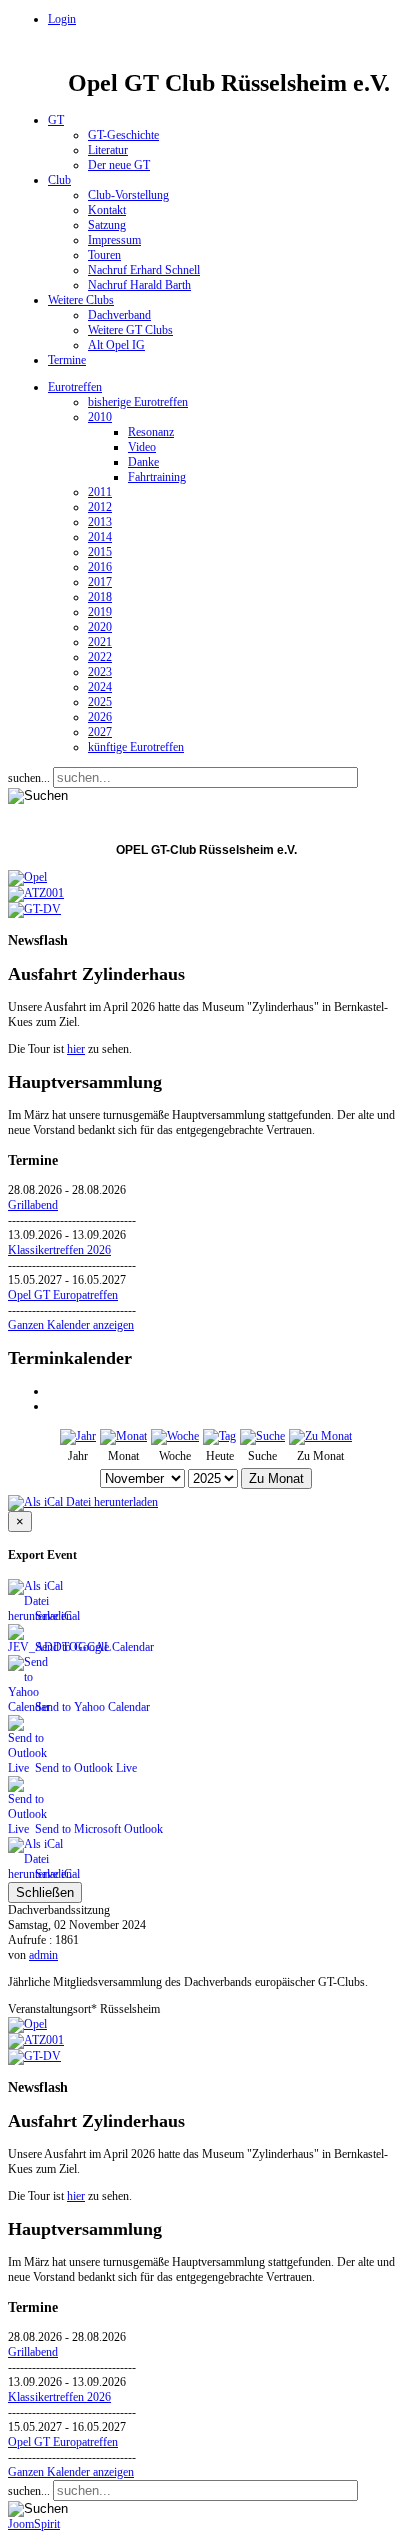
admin (43, 1955)
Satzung (107, 225)
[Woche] (175, 1436)
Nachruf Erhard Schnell (144, 270)
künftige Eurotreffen (136, 747)
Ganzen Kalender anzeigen (71, 1325)
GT (56, 120)
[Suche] (262, 1436)
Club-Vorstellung (128, 195)
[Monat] (123, 1436)
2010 (100, 417)
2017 (100, 582)
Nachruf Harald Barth (139, 285)
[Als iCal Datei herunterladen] (83, 1499)
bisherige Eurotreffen (138, 402)
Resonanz (151, 432)
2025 (100, 702)
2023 (100, 672)
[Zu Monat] (320, 1436)
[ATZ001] (36, 893)
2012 (100, 507)
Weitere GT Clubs (130, 330)
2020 (100, 627)
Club (59, 180)
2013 (100, 522)
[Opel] (27, 877)
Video (142, 447)
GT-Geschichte (123, 135)
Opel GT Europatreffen (63, 1295)
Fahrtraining (157, 477)
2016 (100, 567)
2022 (100, 657)
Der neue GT (119, 165)
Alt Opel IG (116, 345)
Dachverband (119, 315)
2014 (100, 537)
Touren (104, 255)
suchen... (29, 778)
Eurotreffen (75, 387)
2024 (100, 687)
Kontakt (107, 210)
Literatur (108, 150)
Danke (143, 462)
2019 (100, 612)
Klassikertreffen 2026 (59, 1250)
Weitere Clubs (81, 300)
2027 (100, 732)
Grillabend (33, 1205)
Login (62, 19)
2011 (100, 492)
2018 (100, 597)
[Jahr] (78, 1436)
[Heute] (219, 1436)
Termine (67, 360)
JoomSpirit (34, 2524)
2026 (100, 717)
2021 (100, 642)
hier (76, 1049)
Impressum (114, 240)
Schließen (45, 1892)
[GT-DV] (34, 909)
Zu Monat (276, 1478)
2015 (100, 552)
